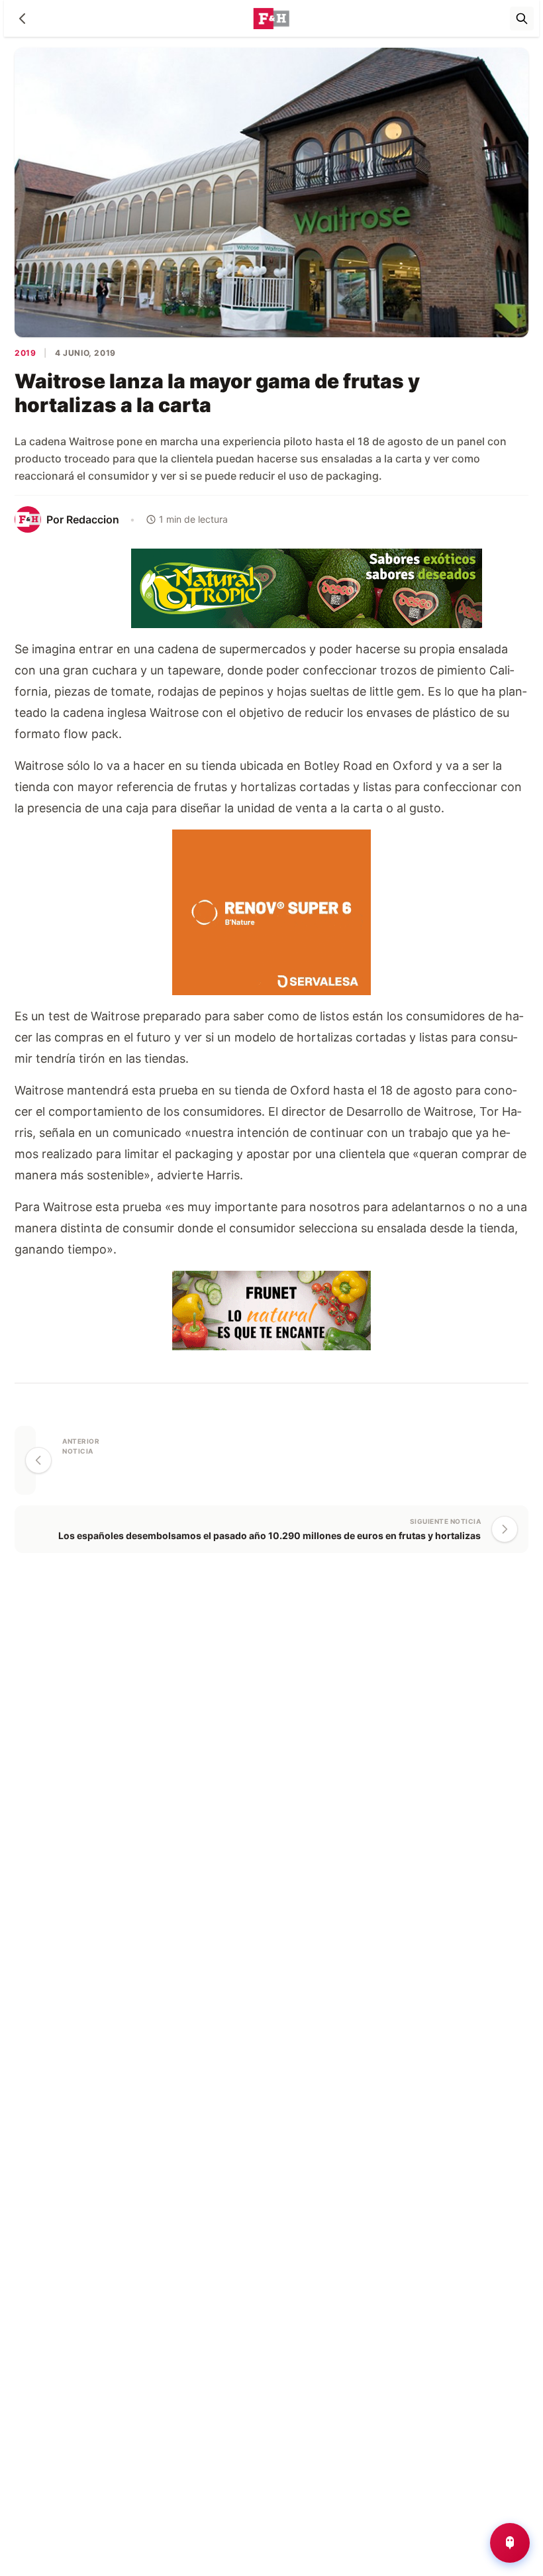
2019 (25, 353)
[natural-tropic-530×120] (271, 587)
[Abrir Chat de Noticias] (510, 2543)
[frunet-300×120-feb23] (271, 1309)
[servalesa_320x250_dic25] (271, 911)
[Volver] (23, 19)
